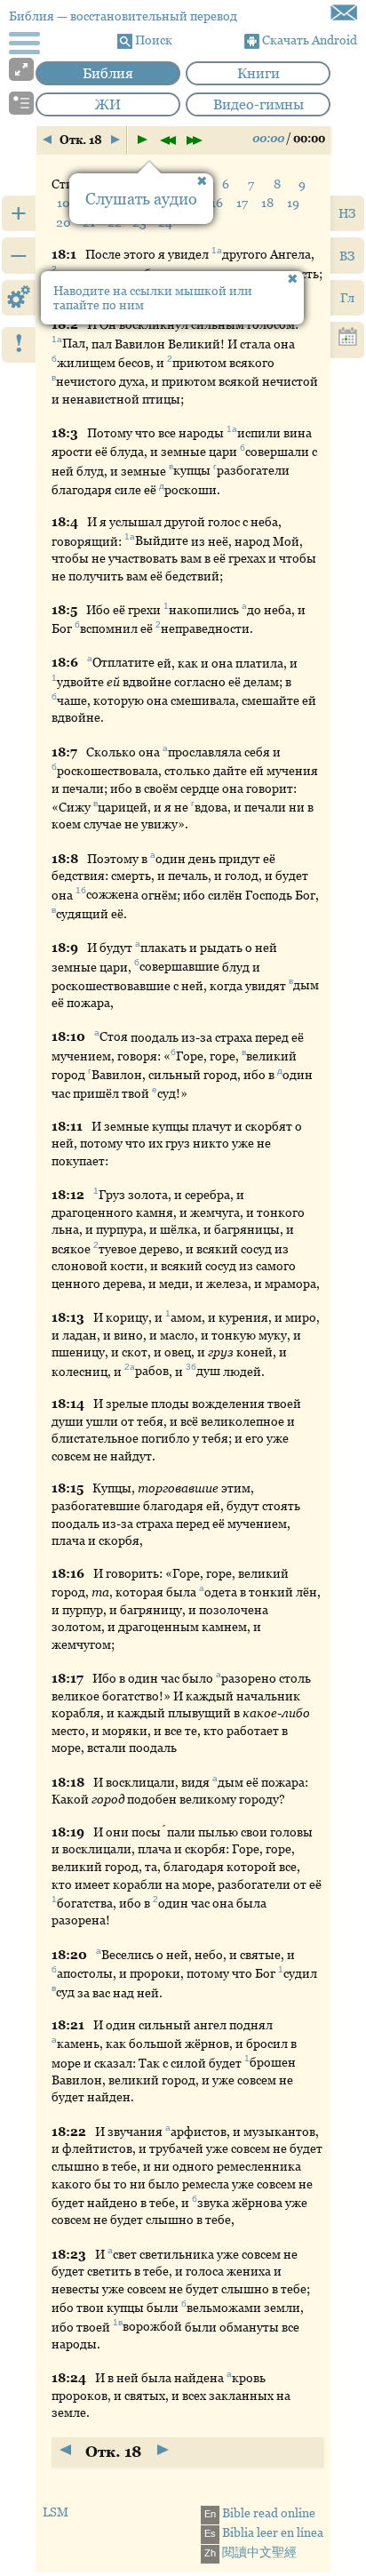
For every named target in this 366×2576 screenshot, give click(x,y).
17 (242, 203)
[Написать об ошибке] (344, 12)
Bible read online (260, 2513)
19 (293, 203)
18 (267, 203)
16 (217, 203)
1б (81, 891)
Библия (108, 73)
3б (191, 1368)
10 (64, 203)
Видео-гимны (259, 104)
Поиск (152, 40)
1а (217, 250)
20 (64, 222)
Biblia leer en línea (264, 2532)
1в (118, 2323)
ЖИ (108, 104)
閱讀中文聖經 (251, 2552)
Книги (259, 73)
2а (130, 1368)
